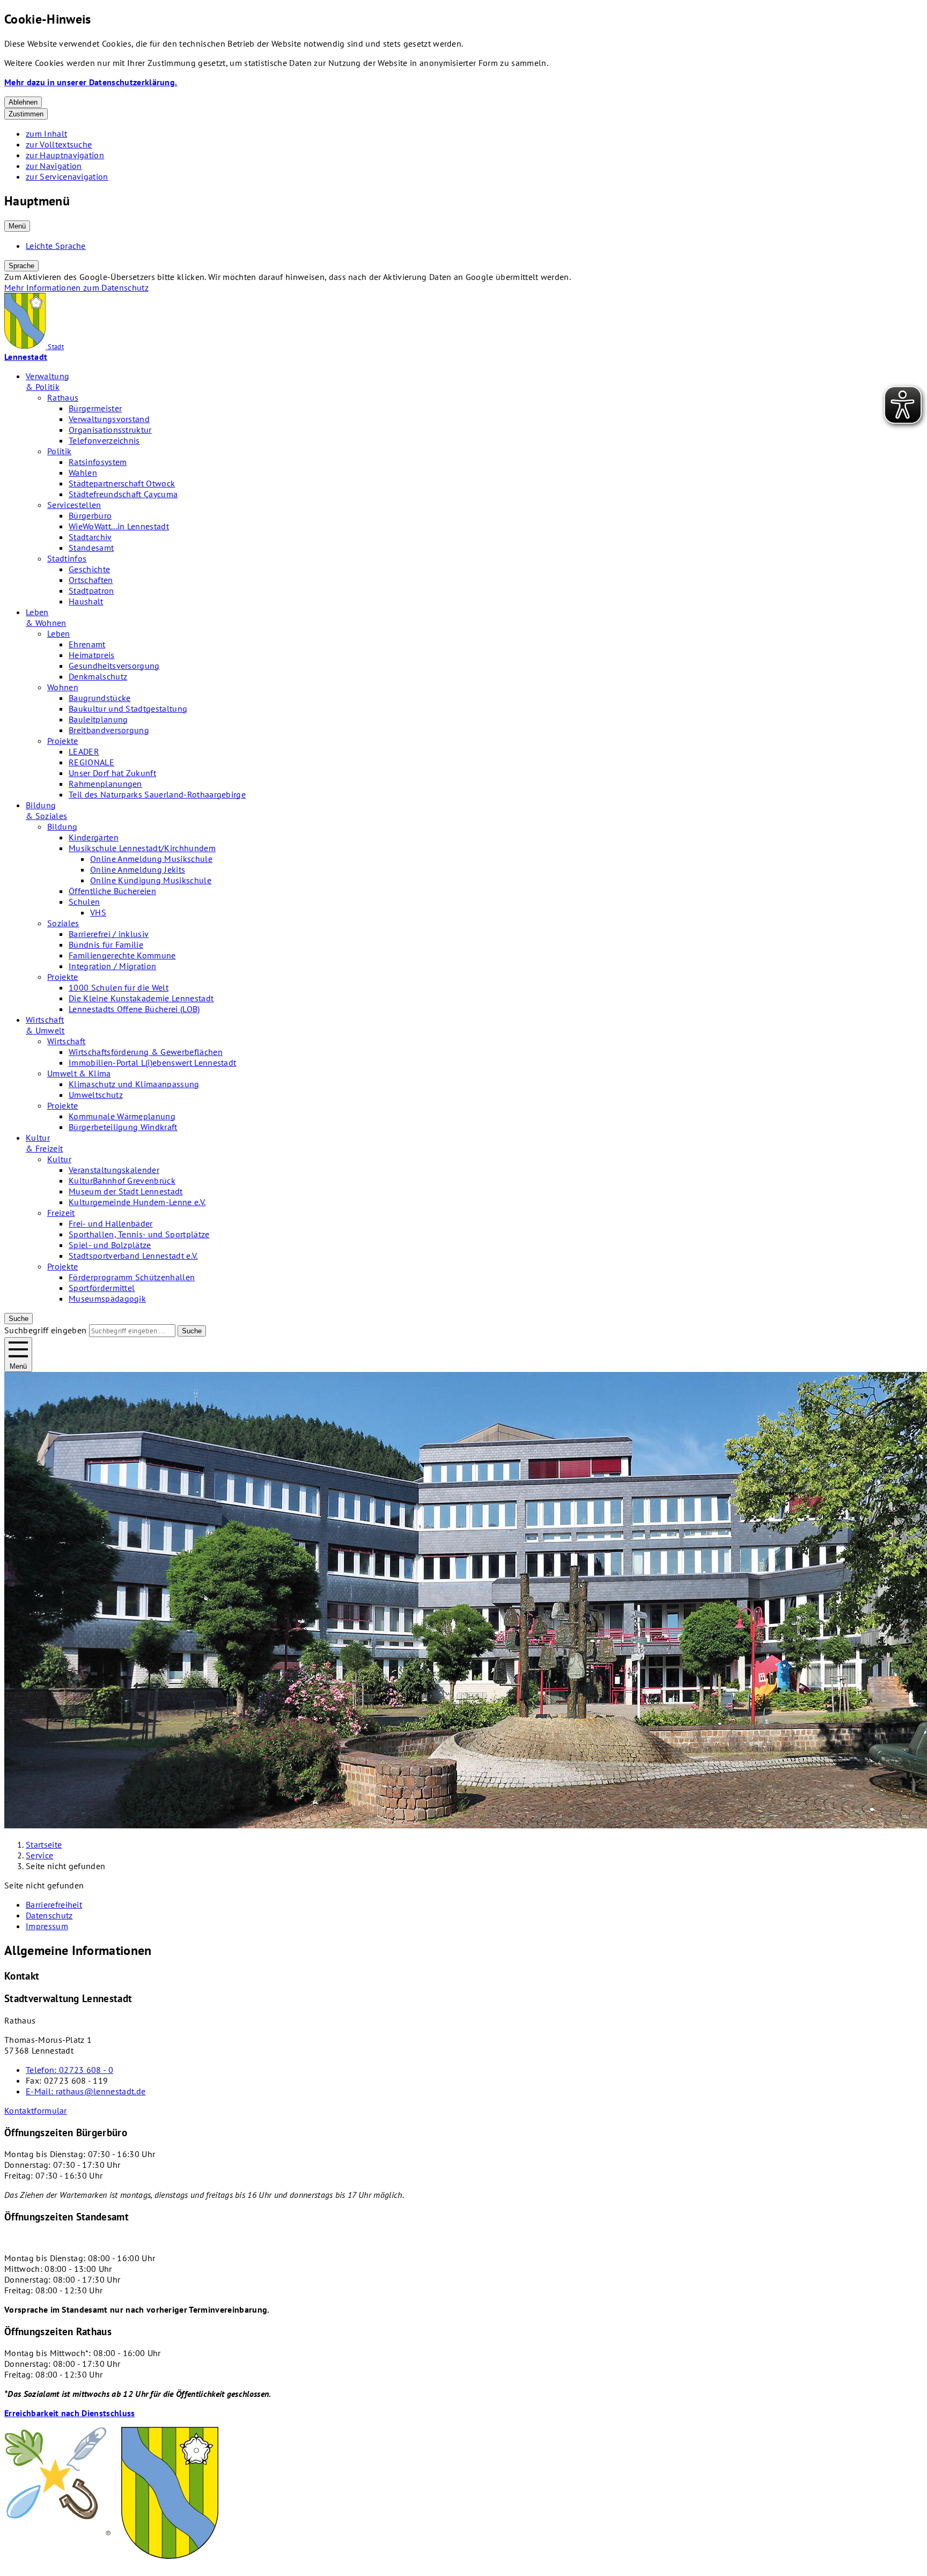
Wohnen (63, 687)
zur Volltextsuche (59, 144)
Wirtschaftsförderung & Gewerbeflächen (146, 1052)
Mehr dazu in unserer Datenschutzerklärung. (91, 82)
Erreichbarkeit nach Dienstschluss (70, 2413)
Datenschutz (49, 1915)
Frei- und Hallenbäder (111, 1223)
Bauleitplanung (98, 719)
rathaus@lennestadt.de (86, 2091)
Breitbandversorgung (109, 730)
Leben (59, 633)
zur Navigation (54, 166)
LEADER (84, 751)
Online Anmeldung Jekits (138, 869)
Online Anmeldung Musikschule (151, 859)
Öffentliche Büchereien (112, 891)
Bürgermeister (95, 408)
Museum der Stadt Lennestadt (126, 1191)
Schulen (84, 902)
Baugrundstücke (100, 698)
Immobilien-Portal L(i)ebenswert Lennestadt (152, 1062)
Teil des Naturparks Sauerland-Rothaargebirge (157, 794)
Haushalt (86, 601)
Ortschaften (91, 580)
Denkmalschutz (98, 676)
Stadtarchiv (90, 537)
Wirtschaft (66, 1041)
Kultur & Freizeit (44, 1143)
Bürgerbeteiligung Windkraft (123, 1127)
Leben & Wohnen (46, 617)
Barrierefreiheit (54, 1905)
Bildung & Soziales (46, 810)
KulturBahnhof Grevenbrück (122, 1180)
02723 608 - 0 (69, 2070)
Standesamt (91, 548)
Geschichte (89, 569)
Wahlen (83, 473)
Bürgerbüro (90, 515)
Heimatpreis (92, 655)
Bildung (62, 826)
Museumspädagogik (107, 1298)
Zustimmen (26, 114)
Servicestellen (74, 505)
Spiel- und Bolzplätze (110, 1245)
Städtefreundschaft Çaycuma (123, 494)
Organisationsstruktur (110, 430)
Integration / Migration (112, 966)
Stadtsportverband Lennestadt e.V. (133, 1256)
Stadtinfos (67, 558)
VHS (98, 912)
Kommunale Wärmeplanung (122, 1116)
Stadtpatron (91, 591)
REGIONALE (91, 762)
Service (39, 1855)
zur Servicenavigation (67, 176)
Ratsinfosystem (98, 462)
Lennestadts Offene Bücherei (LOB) (134, 1009)
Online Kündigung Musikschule (151, 880)
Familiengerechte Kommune (122, 955)
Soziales (63, 923)
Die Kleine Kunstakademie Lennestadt (141, 998)
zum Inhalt (46, 134)
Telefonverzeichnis (104, 440)
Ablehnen (23, 102)
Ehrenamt (87, 644)
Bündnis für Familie (106, 944)
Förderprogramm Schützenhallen (132, 1277)
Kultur (59, 1159)
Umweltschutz (96, 1095)
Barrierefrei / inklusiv (109, 934)
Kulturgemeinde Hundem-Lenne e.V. (137, 1202)
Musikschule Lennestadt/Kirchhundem (142, 848)
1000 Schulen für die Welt (119, 987)
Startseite (44, 1844)
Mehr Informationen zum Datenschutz (76, 287)
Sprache (21, 266)
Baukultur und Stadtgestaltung (128, 708)
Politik (59, 451)
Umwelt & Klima (79, 1073)
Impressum (47, 1926)
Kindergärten (94, 837)
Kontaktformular (36, 2110)
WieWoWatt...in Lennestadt (119, 526)
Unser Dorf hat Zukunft (112, 773)
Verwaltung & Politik (47, 381)
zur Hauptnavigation (65, 155)
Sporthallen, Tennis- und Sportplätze (139, 1234)
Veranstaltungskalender (114, 1170)
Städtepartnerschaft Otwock (122, 483)
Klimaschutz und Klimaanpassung (134, 1084)
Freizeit (61, 1213)
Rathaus (63, 397)
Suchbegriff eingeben (45, 1330)
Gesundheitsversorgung (114, 666)
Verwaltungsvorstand (109, 419)
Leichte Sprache (56, 246)
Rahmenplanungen (105, 784)
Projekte (63, 741)
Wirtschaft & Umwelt (45, 1025)
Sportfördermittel (102, 1288)
